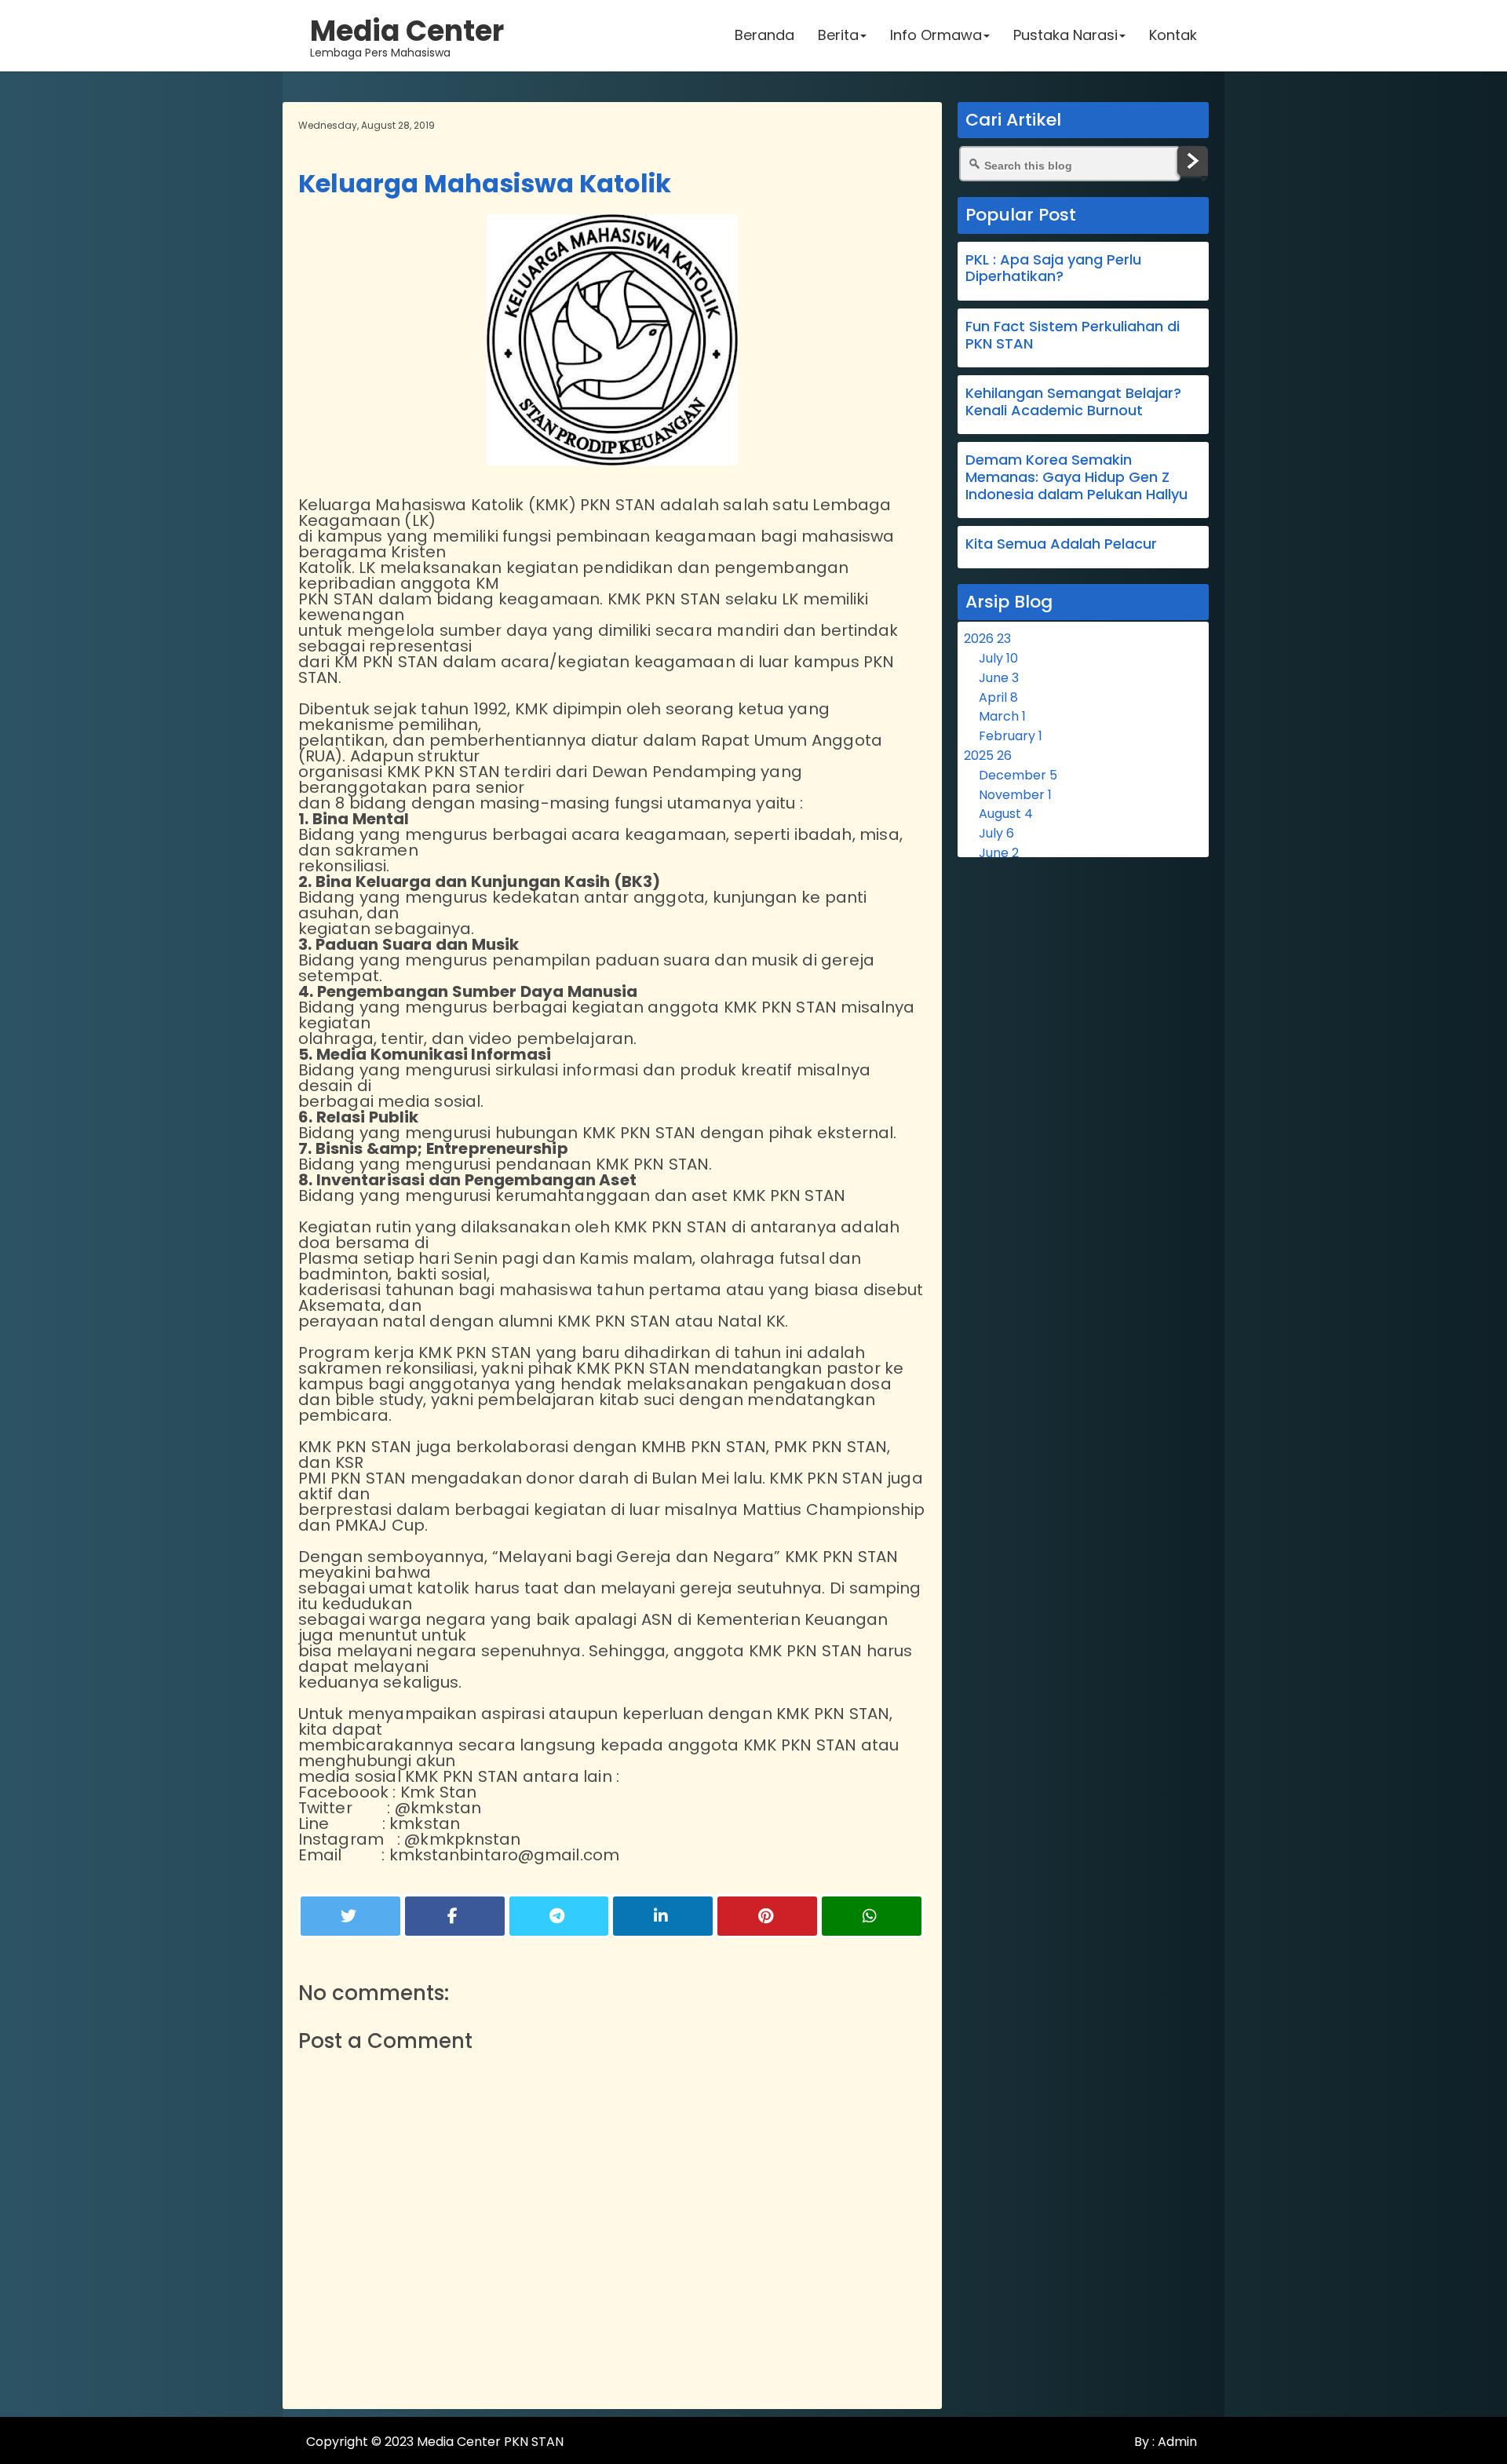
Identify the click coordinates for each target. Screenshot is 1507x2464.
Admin (1176, 2442)
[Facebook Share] (455, 1916)
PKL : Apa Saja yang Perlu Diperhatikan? (1053, 268)
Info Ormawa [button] (936, 35)
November (1015, 795)
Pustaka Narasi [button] (1065, 35)
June (999, 678)
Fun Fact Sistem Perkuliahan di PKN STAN (1073, 335)
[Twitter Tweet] (350, 1916)
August (1006, 814)
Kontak (1173, 35)
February (1011, 736)
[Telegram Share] (559, 1916)
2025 (988, 756)
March (1002, 716)
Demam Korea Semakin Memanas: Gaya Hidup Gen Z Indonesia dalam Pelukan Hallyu (1076, 476)
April (998, 697)
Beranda (764, 35)
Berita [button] (838, 35)
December (1018, 775)
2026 (987, 639)
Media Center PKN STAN (490, 2442)
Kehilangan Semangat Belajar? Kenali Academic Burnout (1073, 402)
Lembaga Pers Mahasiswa (407, 35)
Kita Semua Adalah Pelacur (1061, 544)
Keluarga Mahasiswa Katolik (485, 183)
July (998, 658)
